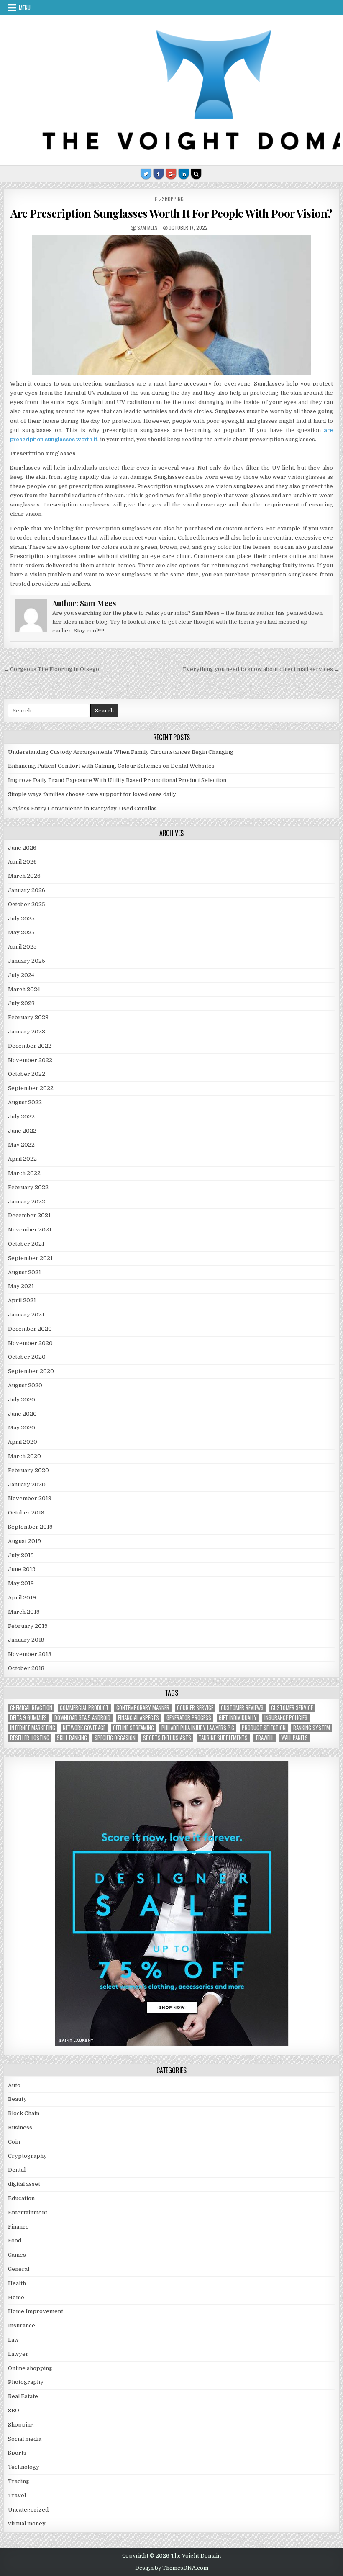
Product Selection (264, 1728)
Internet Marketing (33, 1728)
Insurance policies (286, 1718)
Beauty (17, 2099)
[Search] (196, 174)
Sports (17, 2453)
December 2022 (30, 1046)
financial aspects (138, 1718)
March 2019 (24, 1612)
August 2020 (25, 1385)
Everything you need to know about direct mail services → (261, 669)
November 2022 (30, 1060)
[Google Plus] (171, 174)
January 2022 (27, 1202)
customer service (292, 1708)
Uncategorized (28, 2510)
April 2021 (22, 1300)
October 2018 (26, 1668)
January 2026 (27, 890)
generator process (189, 1718)
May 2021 (21, 1286)
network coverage (84, 1728)
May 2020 (22, 1428)
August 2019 (24, 1541)
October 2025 (27, 904)
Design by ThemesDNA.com (172, 2568)
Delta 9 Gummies (28, 1718)
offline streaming (133, 1728)
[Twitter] (146, 174)
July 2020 (22, 1400)
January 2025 (27, 961)
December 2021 (29, 1215)
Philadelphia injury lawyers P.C (198, 1728)
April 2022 (22, 1159)
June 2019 (22, 1569)
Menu (25, 8)
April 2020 (23, 1442)
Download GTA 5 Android (82, 1718)
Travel (17, 2495)
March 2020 (24, 1456)
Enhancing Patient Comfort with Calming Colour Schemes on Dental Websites (111, 766)
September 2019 (30, 1527)
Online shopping (30, 2368)
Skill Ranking (72, 1738)
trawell (264, 1738)
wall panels (294, 1738)
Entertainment (28, 2212)
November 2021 (30, 1230)
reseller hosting (30, 1738)
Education (21, 2198)
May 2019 (21, 1583)
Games (17, 2255)
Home (16, 2297)
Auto (14, 2085)
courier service (195, 1708)
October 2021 (26, 1244)
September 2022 (31, 1088)
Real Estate (23, 2396)
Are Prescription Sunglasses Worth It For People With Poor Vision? (171, 213)
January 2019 (26, 1640)
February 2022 (28, 1187)
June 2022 (22, 1131)
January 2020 (27, 1485)
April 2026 (22, 862)
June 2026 (22, 848)
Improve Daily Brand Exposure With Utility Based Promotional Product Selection (117, 780)
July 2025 (21, 919)
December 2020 (30, 1329)
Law (13, 2340)
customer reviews (242, 1708)
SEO (14, 2410)
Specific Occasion (115, 1738)
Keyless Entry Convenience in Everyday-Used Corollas (82, 809)
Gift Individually (238, 1718)
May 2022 (21, 1145)
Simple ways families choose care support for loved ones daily (92, 794)
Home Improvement (36, 2311)
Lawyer (18, 2354)
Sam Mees (147, 228)
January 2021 (26, 1315)
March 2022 (24, 1173)
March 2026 (24, 876)
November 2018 (30, 1654)
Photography (26, 2382)
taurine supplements (223, 1738)
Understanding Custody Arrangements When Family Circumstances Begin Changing (121, 752)
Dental (17, 2170)
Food (15, 2241)
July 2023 (21, 1003)
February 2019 (28, 1626)
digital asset (24, 2184)
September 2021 (30, 1258)
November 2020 (30, 1343)
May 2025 (21, 932)
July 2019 (21, 1555)
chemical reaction (31, 1708)
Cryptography (27, 2156)
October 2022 (27, 1074)
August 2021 (24, 1272)
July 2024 (21, 975)
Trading (19, 2481)
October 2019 (26, 1513)
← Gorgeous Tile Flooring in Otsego (51, 669)
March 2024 (24, 989)
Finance (18, 2227)
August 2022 (25, 1102)
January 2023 (27, 1032)
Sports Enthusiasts (167, 1738)
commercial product (84, 1708)
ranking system (312, 1728)
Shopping (173, 199)
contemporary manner (143, 1708)
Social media (25, 2439)
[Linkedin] (184, 174)
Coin (14, 2142)
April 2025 (22, 947)
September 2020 (31, 1371)
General (19, 2269)
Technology (24, 2467)
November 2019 (30, 1498)
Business (20, 2127)
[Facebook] (159, 174)
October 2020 (27, 1357)
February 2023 (28, 1017)
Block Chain (24, 2113)
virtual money (27, 2523)
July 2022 (21, 1117)
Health (17, 2283)
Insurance (22, 2325)
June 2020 (22, 1414)
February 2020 (28, 1470)
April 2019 (22, 1598)
